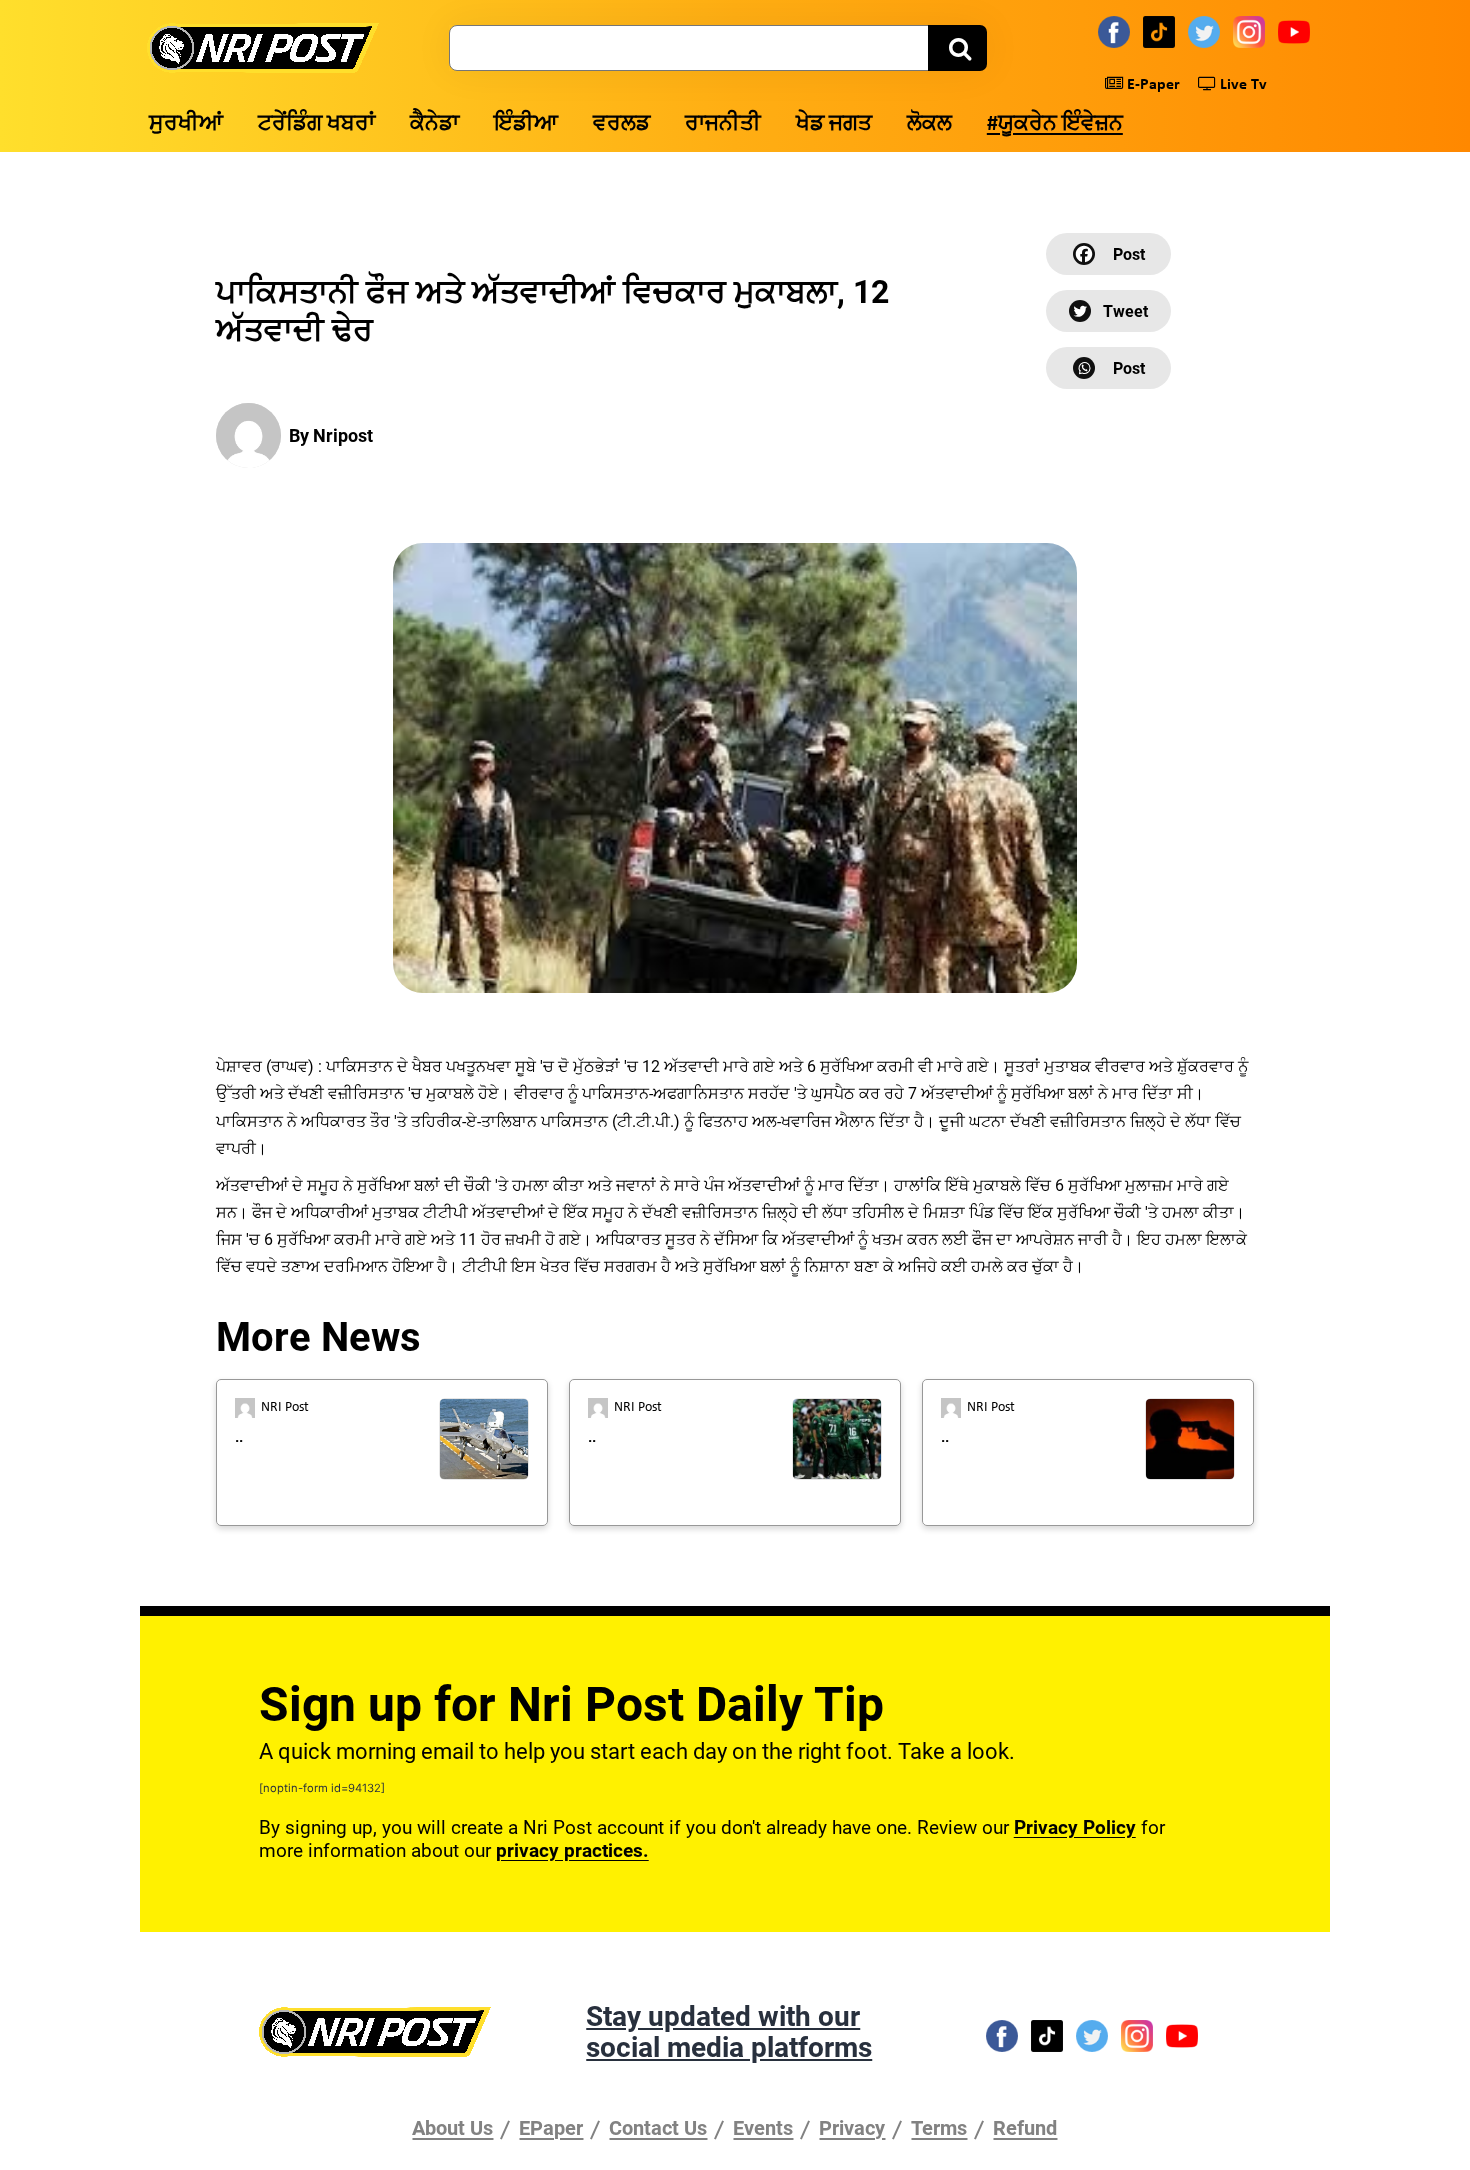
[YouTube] (1297, 31)
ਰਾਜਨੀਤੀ (723, 124)
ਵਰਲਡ (621, 124)
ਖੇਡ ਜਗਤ (834, 124)
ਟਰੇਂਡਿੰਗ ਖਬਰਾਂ (316, 124)
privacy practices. (572, 1850)
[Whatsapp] (1108, 368)
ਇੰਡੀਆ (526, 124)
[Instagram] (1252, 31)
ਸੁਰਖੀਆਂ (186, 124)
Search (957, 48)
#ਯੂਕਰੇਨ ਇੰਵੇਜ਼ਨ (1055, 124)
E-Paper (1151, 85)
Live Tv (1241, 85)
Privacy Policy (1075, 1827)
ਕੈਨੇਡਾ (434, 124)
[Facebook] (1117, 31)
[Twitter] (1207, 31)
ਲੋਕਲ (929, 124)
